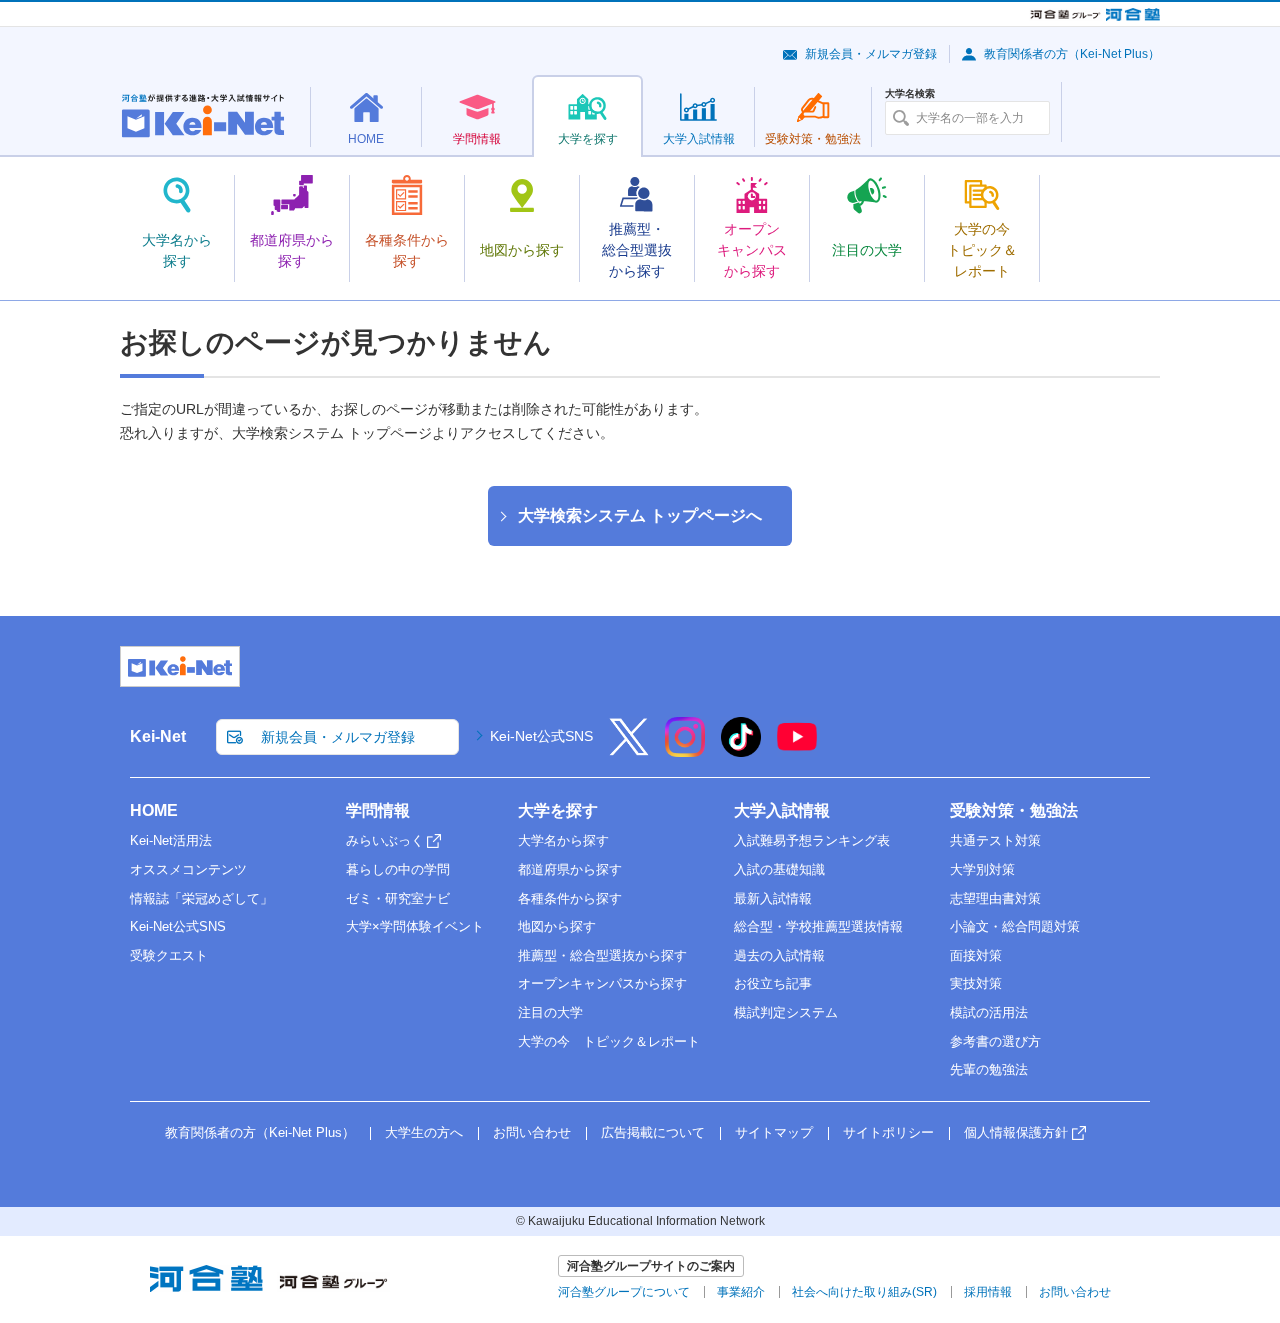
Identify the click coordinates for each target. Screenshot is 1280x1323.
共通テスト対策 (995, 840)
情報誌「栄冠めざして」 (201, 898)
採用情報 (988, 1292)
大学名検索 (910, 94)
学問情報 (378, 810)
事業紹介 (741, 1292)
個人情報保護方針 (1016, 1132)
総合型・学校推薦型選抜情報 (818, 926)
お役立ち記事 (773, 983)
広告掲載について (653, 1132)
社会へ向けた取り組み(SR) (864, 1292)
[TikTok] (741, 750)
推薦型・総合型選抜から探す (602, 955)
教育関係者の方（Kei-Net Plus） (1072, 54)
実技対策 (976, 983)
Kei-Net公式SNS (541, 736)
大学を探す (558, 810)
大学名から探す (563, 840)
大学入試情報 (782, 810)
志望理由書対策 (995, 898)
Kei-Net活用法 (171, 840)
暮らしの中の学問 (398, 869)
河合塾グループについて (624, 1292)
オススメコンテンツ (188, 869)
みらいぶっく (385, 840)
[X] (629, 750)
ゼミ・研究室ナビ (398, 898)
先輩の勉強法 (989, 1069)
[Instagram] (685, 750)
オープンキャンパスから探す (602, 983)
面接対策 (976, 955)
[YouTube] (797, 750)
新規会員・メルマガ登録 (871, 54)
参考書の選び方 (995, 1041)
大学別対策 (982, 869)
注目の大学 (550, 1012)
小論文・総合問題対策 (1015, 926)
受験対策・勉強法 (1014, 810)
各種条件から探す (570, 898)
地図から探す (557, 926)
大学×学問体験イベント (415, 926)
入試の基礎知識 (779, 869)
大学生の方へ (424, 1132)
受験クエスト (169, 955)
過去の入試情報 (779, 955)
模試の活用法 (989, 1012)
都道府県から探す (570, 869)
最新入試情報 (773, 898)
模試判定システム (786, 1012)
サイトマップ (774, 1132)
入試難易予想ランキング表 (812, 840)
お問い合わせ (532, 1132)
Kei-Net (158, 736)
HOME (154, 810)
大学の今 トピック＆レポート (609, 1041)
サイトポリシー (888, 1132)
